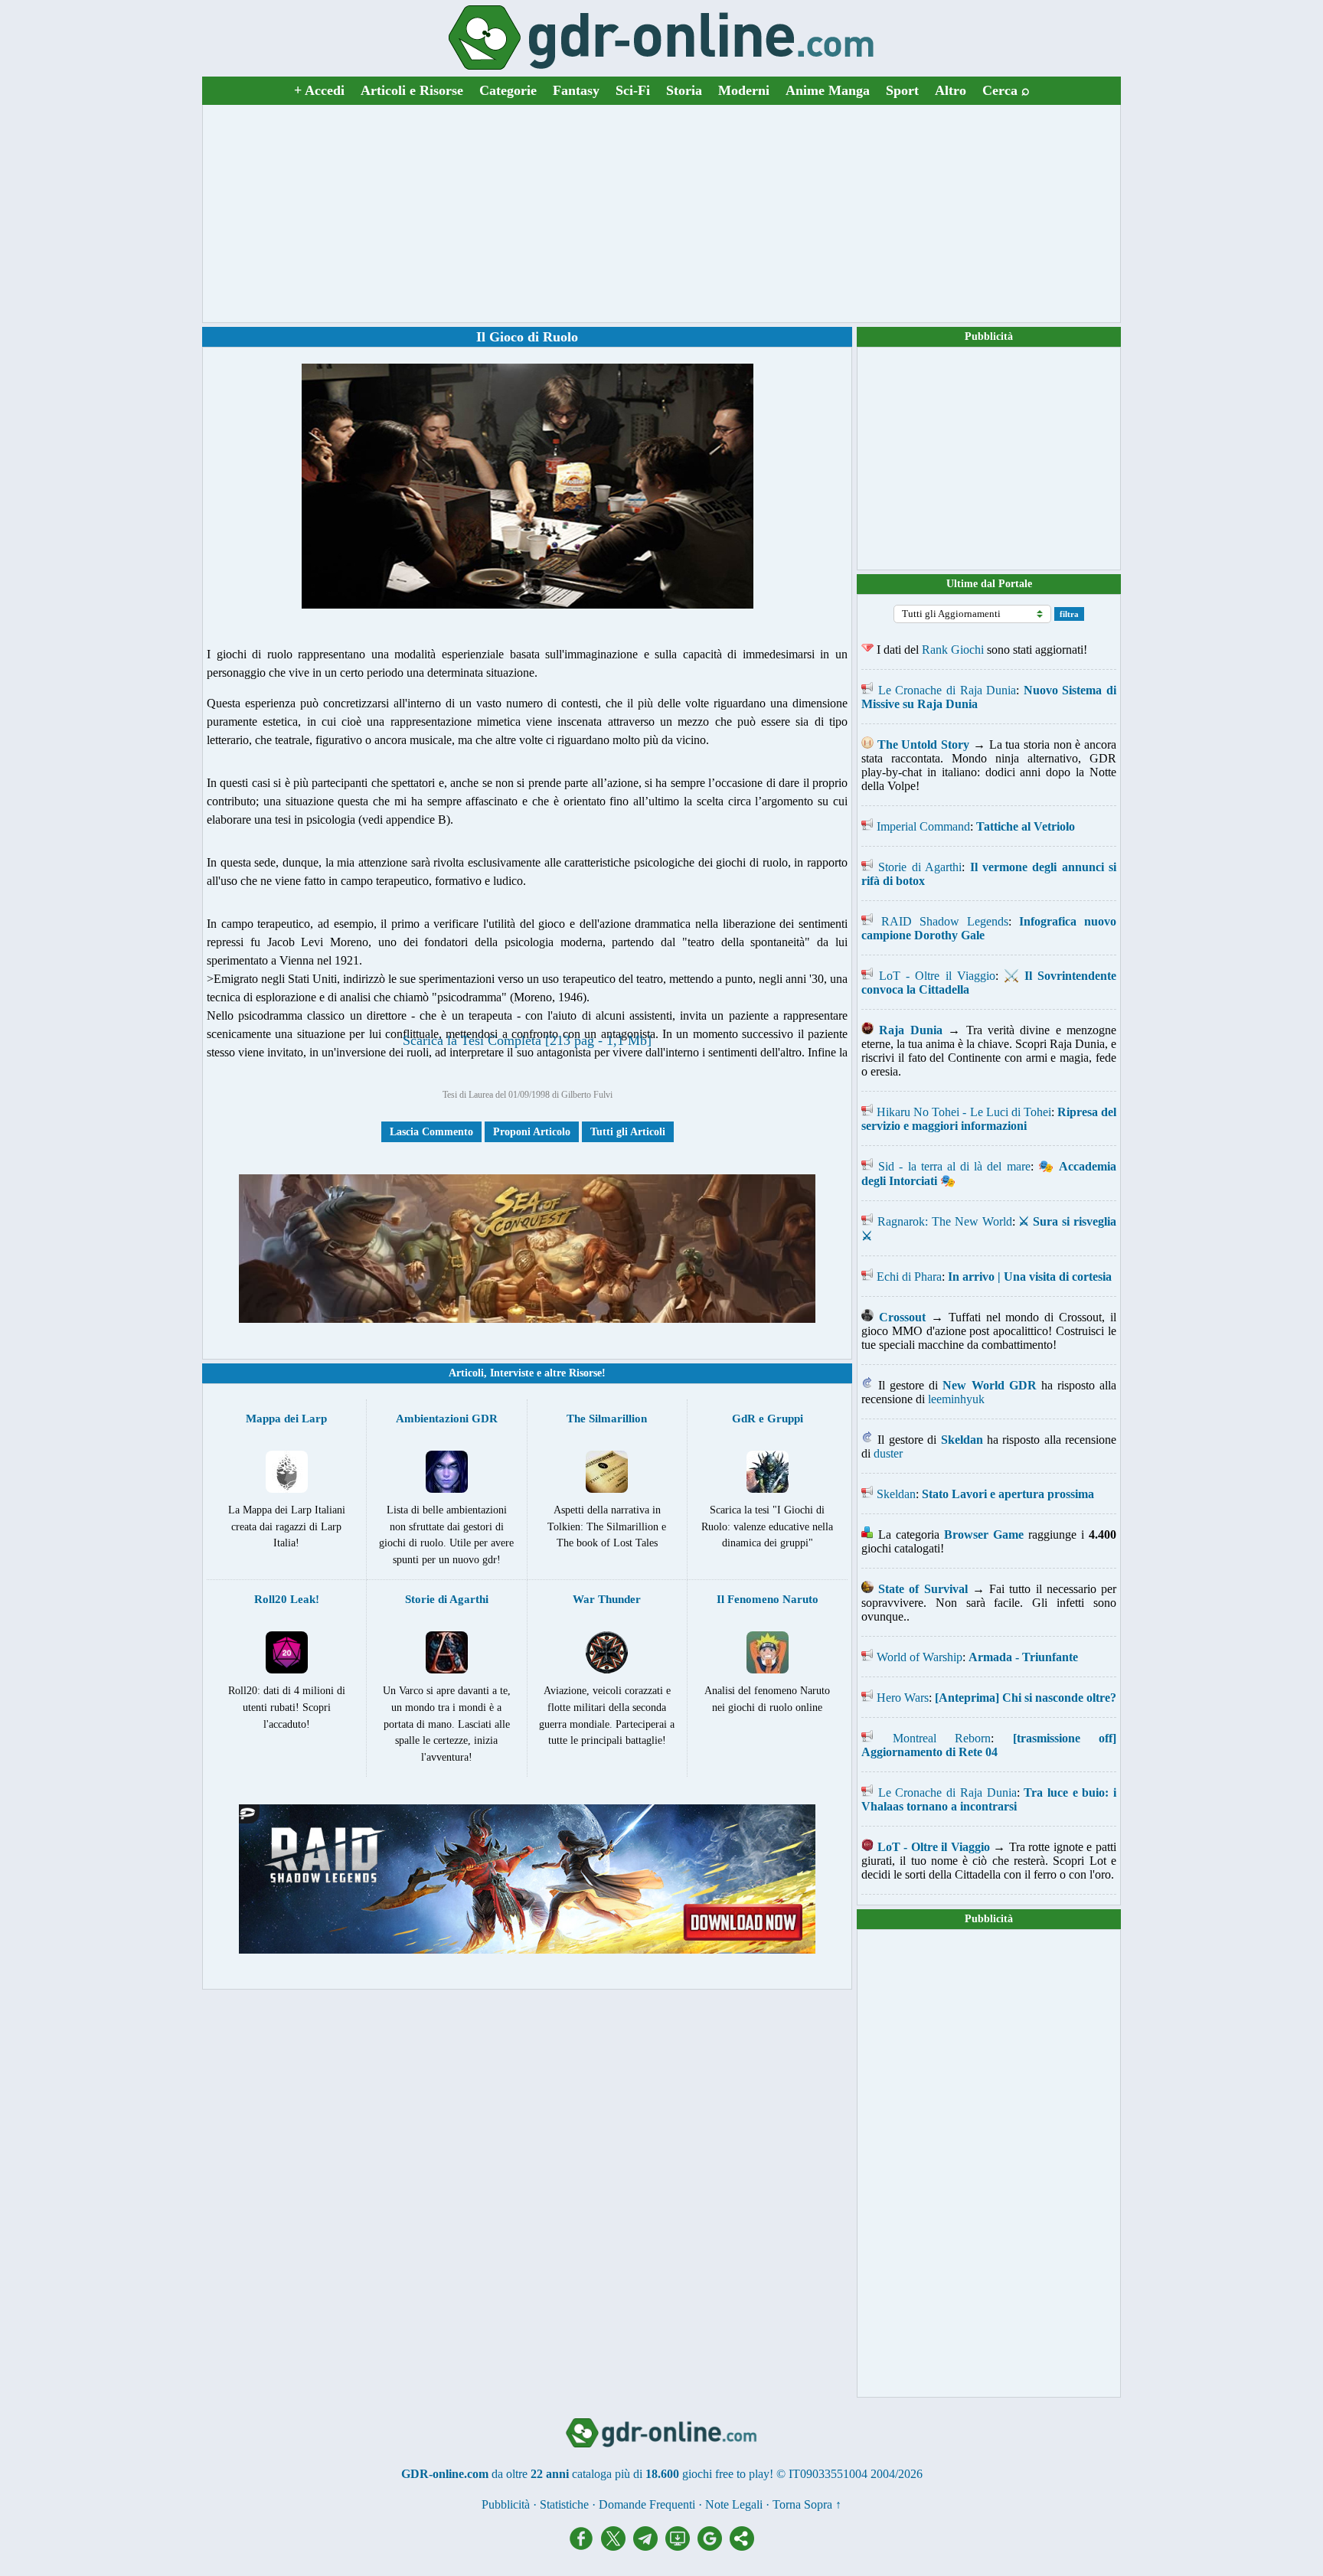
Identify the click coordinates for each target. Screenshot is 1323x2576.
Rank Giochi (953, 650)
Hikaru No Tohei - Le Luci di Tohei (964, 1112)
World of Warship (920, 1657)
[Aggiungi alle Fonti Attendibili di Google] (714, 2547)
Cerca (1006, 90)
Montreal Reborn (942, 1738)
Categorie (508, 90)
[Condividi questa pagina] (742, 2547)
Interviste (512, 1373)
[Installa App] (681, 2547)
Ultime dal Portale (989, 584)
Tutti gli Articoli (628, 1132)
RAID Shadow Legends (945, 921)
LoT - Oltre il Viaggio (937, 976)
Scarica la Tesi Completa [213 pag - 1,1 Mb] (527, 1040)
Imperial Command (923, 826)
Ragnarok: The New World (945, 1221)
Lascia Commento (431, 1132)
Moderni (744, 90)
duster (888, 1453)
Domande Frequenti (647, 2504)
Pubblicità (989, 336)
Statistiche (564, 2504)
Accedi (319, 90)
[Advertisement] (661, 214)
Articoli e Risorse (412, 90)
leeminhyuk (956, 1399)
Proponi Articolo (532, 1132)
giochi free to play (726, 2474)
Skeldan (896, 1494)
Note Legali (734, 2504)
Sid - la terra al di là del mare (954, 1166)
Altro (951, 90)
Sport (902, 90)
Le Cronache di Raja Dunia (947, 690)
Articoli (466, 1373)
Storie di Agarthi (920, 867)
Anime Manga (828, 90)
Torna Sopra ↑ (807, 2504)
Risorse (585, 1373)
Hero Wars (903, 1698)
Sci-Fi (633, 90)
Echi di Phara (909, 1277)
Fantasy (576, 90)
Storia (684, 90)
